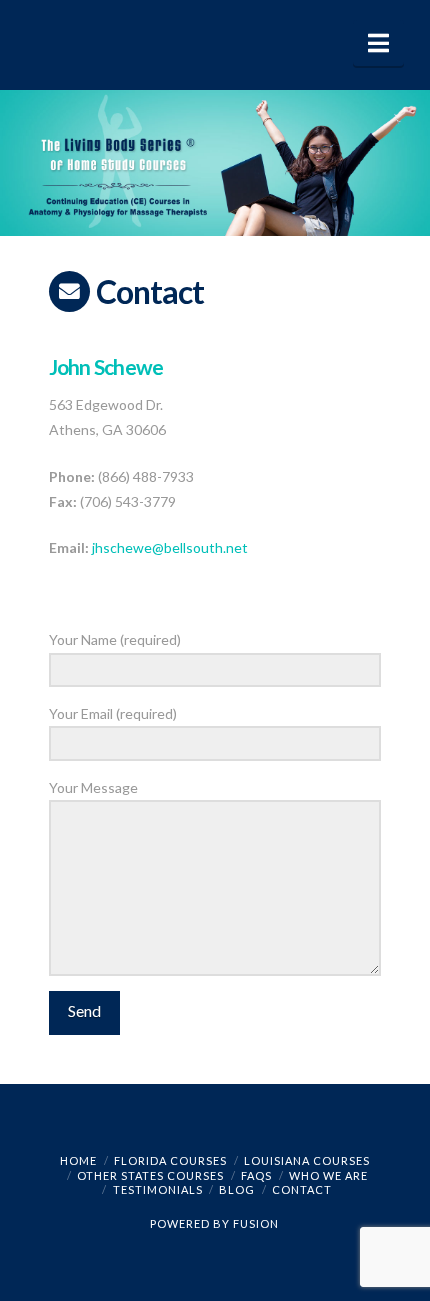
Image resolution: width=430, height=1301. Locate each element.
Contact (302, 1189)
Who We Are (328, 1175)
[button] (378, 43)
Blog (237, 1189)
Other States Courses (150, 1175)
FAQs (256, 1175)
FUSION (256, 1223)
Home (78, 1160)
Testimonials (158, 1189)
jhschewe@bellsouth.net (170, 547)
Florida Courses (170, 1160)
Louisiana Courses (307, 1160)
